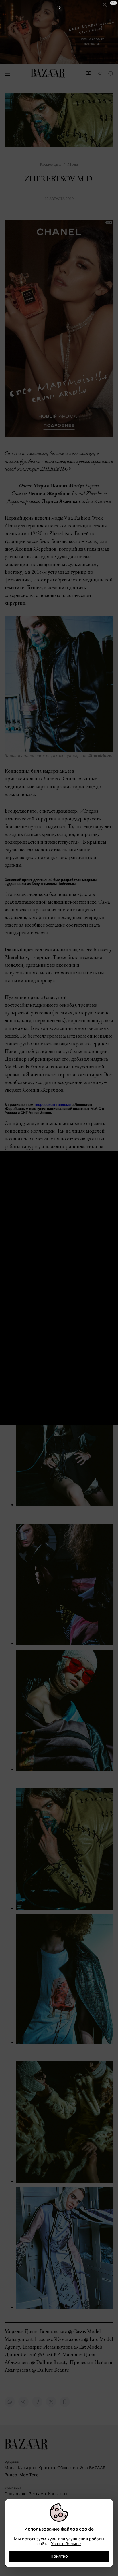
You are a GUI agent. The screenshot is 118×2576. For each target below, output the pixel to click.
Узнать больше (66, 2544)
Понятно (59, 2556)
